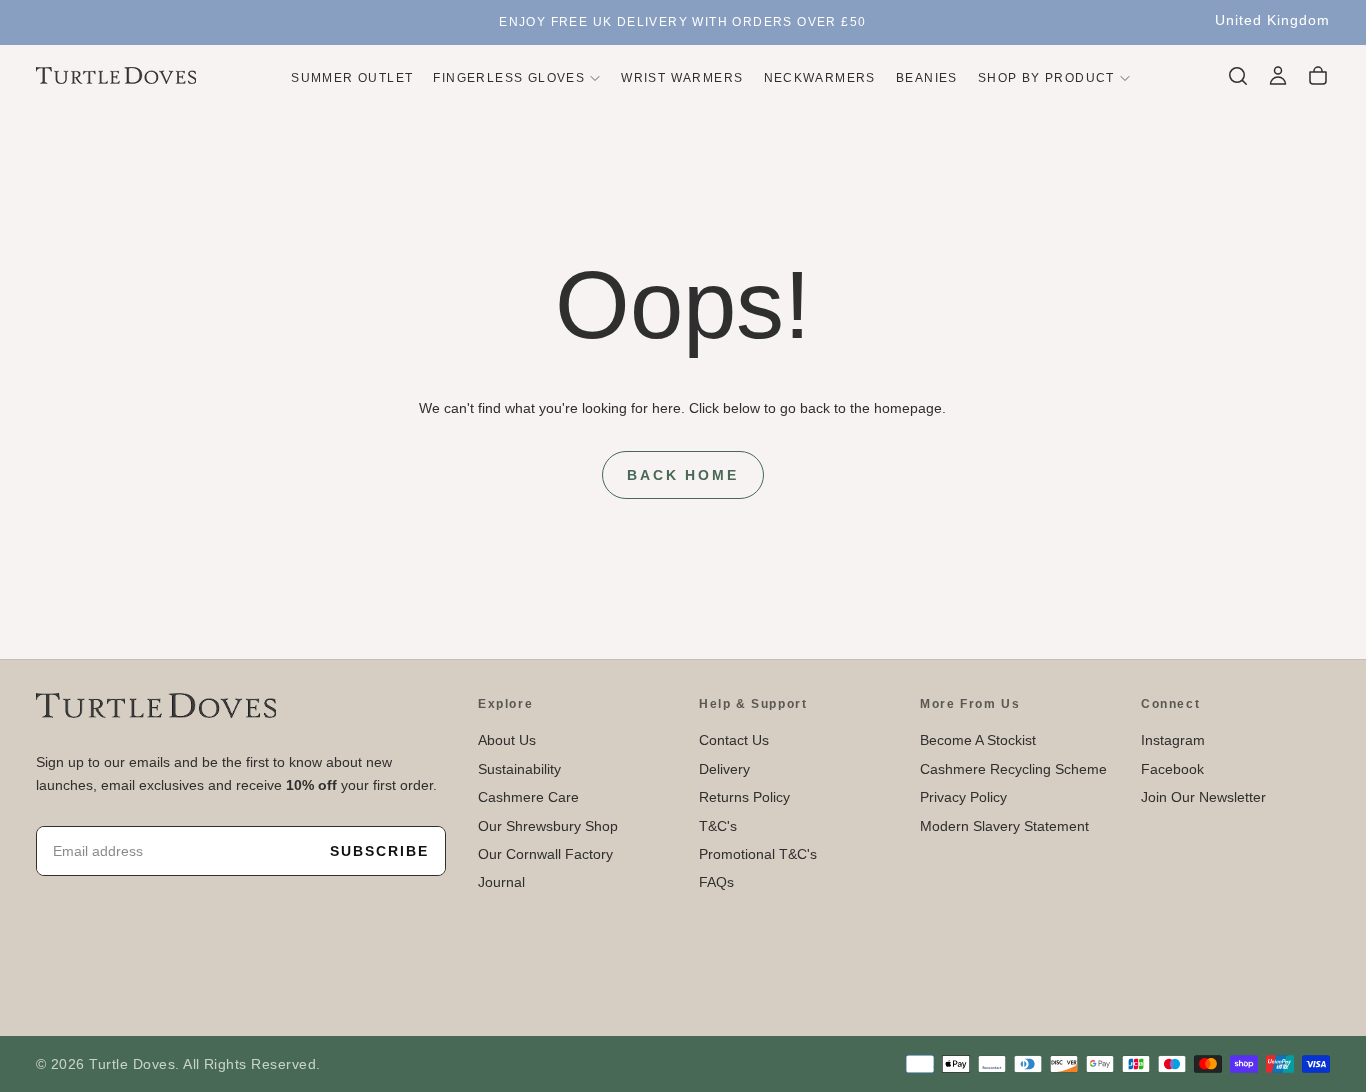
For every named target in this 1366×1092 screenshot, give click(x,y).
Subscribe (379, 851)
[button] (1272, 21)
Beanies (927, 77)
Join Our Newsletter (1203, 797)
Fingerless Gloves (509, 77)
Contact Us (734, 740)
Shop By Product (1046, 77)
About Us (507, 740)
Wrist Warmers (682, 77)
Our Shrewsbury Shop (548, 826)
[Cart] (1318, 76)
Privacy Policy (963, 797)
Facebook (1172, 769)
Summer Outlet (352, 77)
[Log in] (1278, 76)
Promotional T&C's (758, 854)
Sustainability (519, 769)
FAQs (716, 882)
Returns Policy (744, 797)
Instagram (1173, 740)
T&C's (718, 826)
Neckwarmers (820, 77)
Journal (501, 882)
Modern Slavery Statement (1004, 826)
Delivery (724, 769)
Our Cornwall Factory (545, 854)
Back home (682, 475)
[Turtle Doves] (156, 705)
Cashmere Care (528, 797)
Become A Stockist (978, 740)
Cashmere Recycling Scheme (1013, 769)
